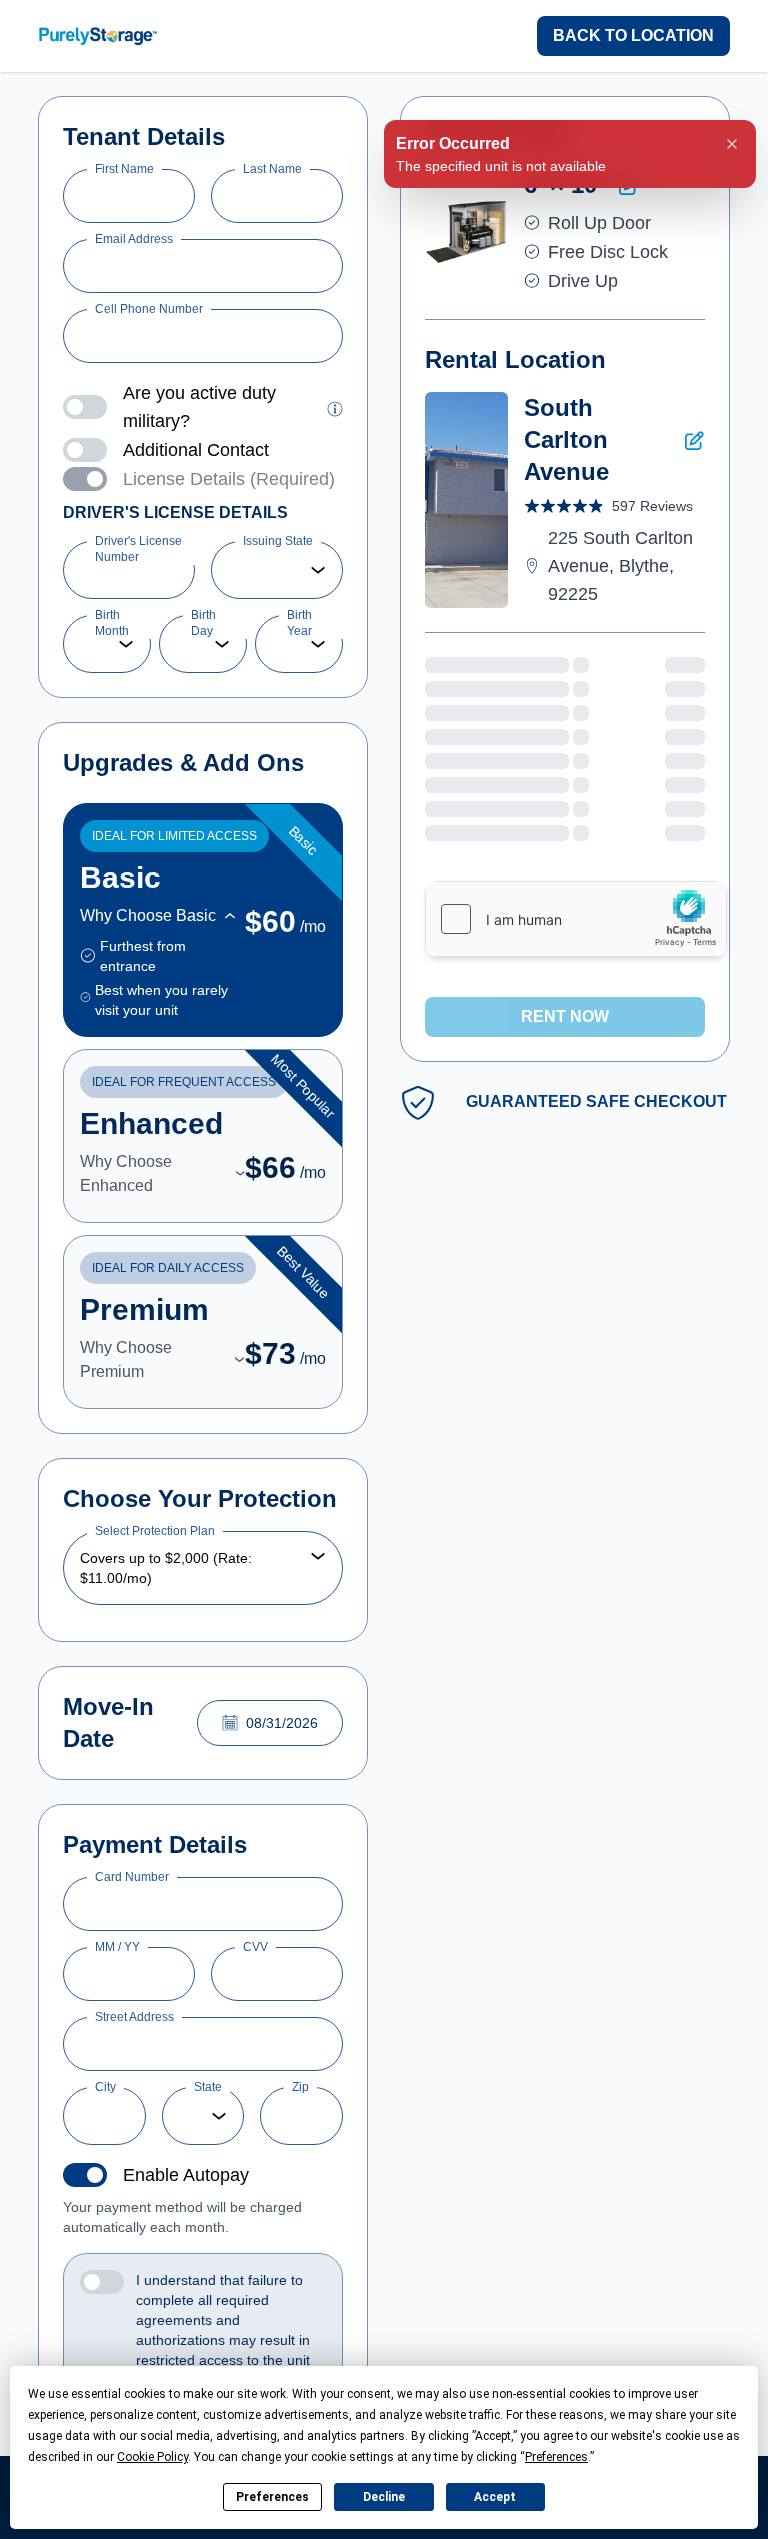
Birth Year (299, 623)
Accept (495, 2497)
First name (124, 169)
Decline (384, 2497)
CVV (255, 1947)
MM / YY (117, 1947)
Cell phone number (149, 309)
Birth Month (112, 623)
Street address (134, 2017)
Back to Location (633, 35)
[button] (335, 407)
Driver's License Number (138, 549)
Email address (134, 239)
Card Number (132, 1877)
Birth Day (203, 623)
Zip (300, 2087)
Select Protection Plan (155, 1531)
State (208, 2087)
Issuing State (278, 541)
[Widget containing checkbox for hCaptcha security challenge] (576, 919)
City (105, 2087)
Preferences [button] (556, 2457)
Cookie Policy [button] (152, 2457)
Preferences (272, 2497)
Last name (272, 169)
